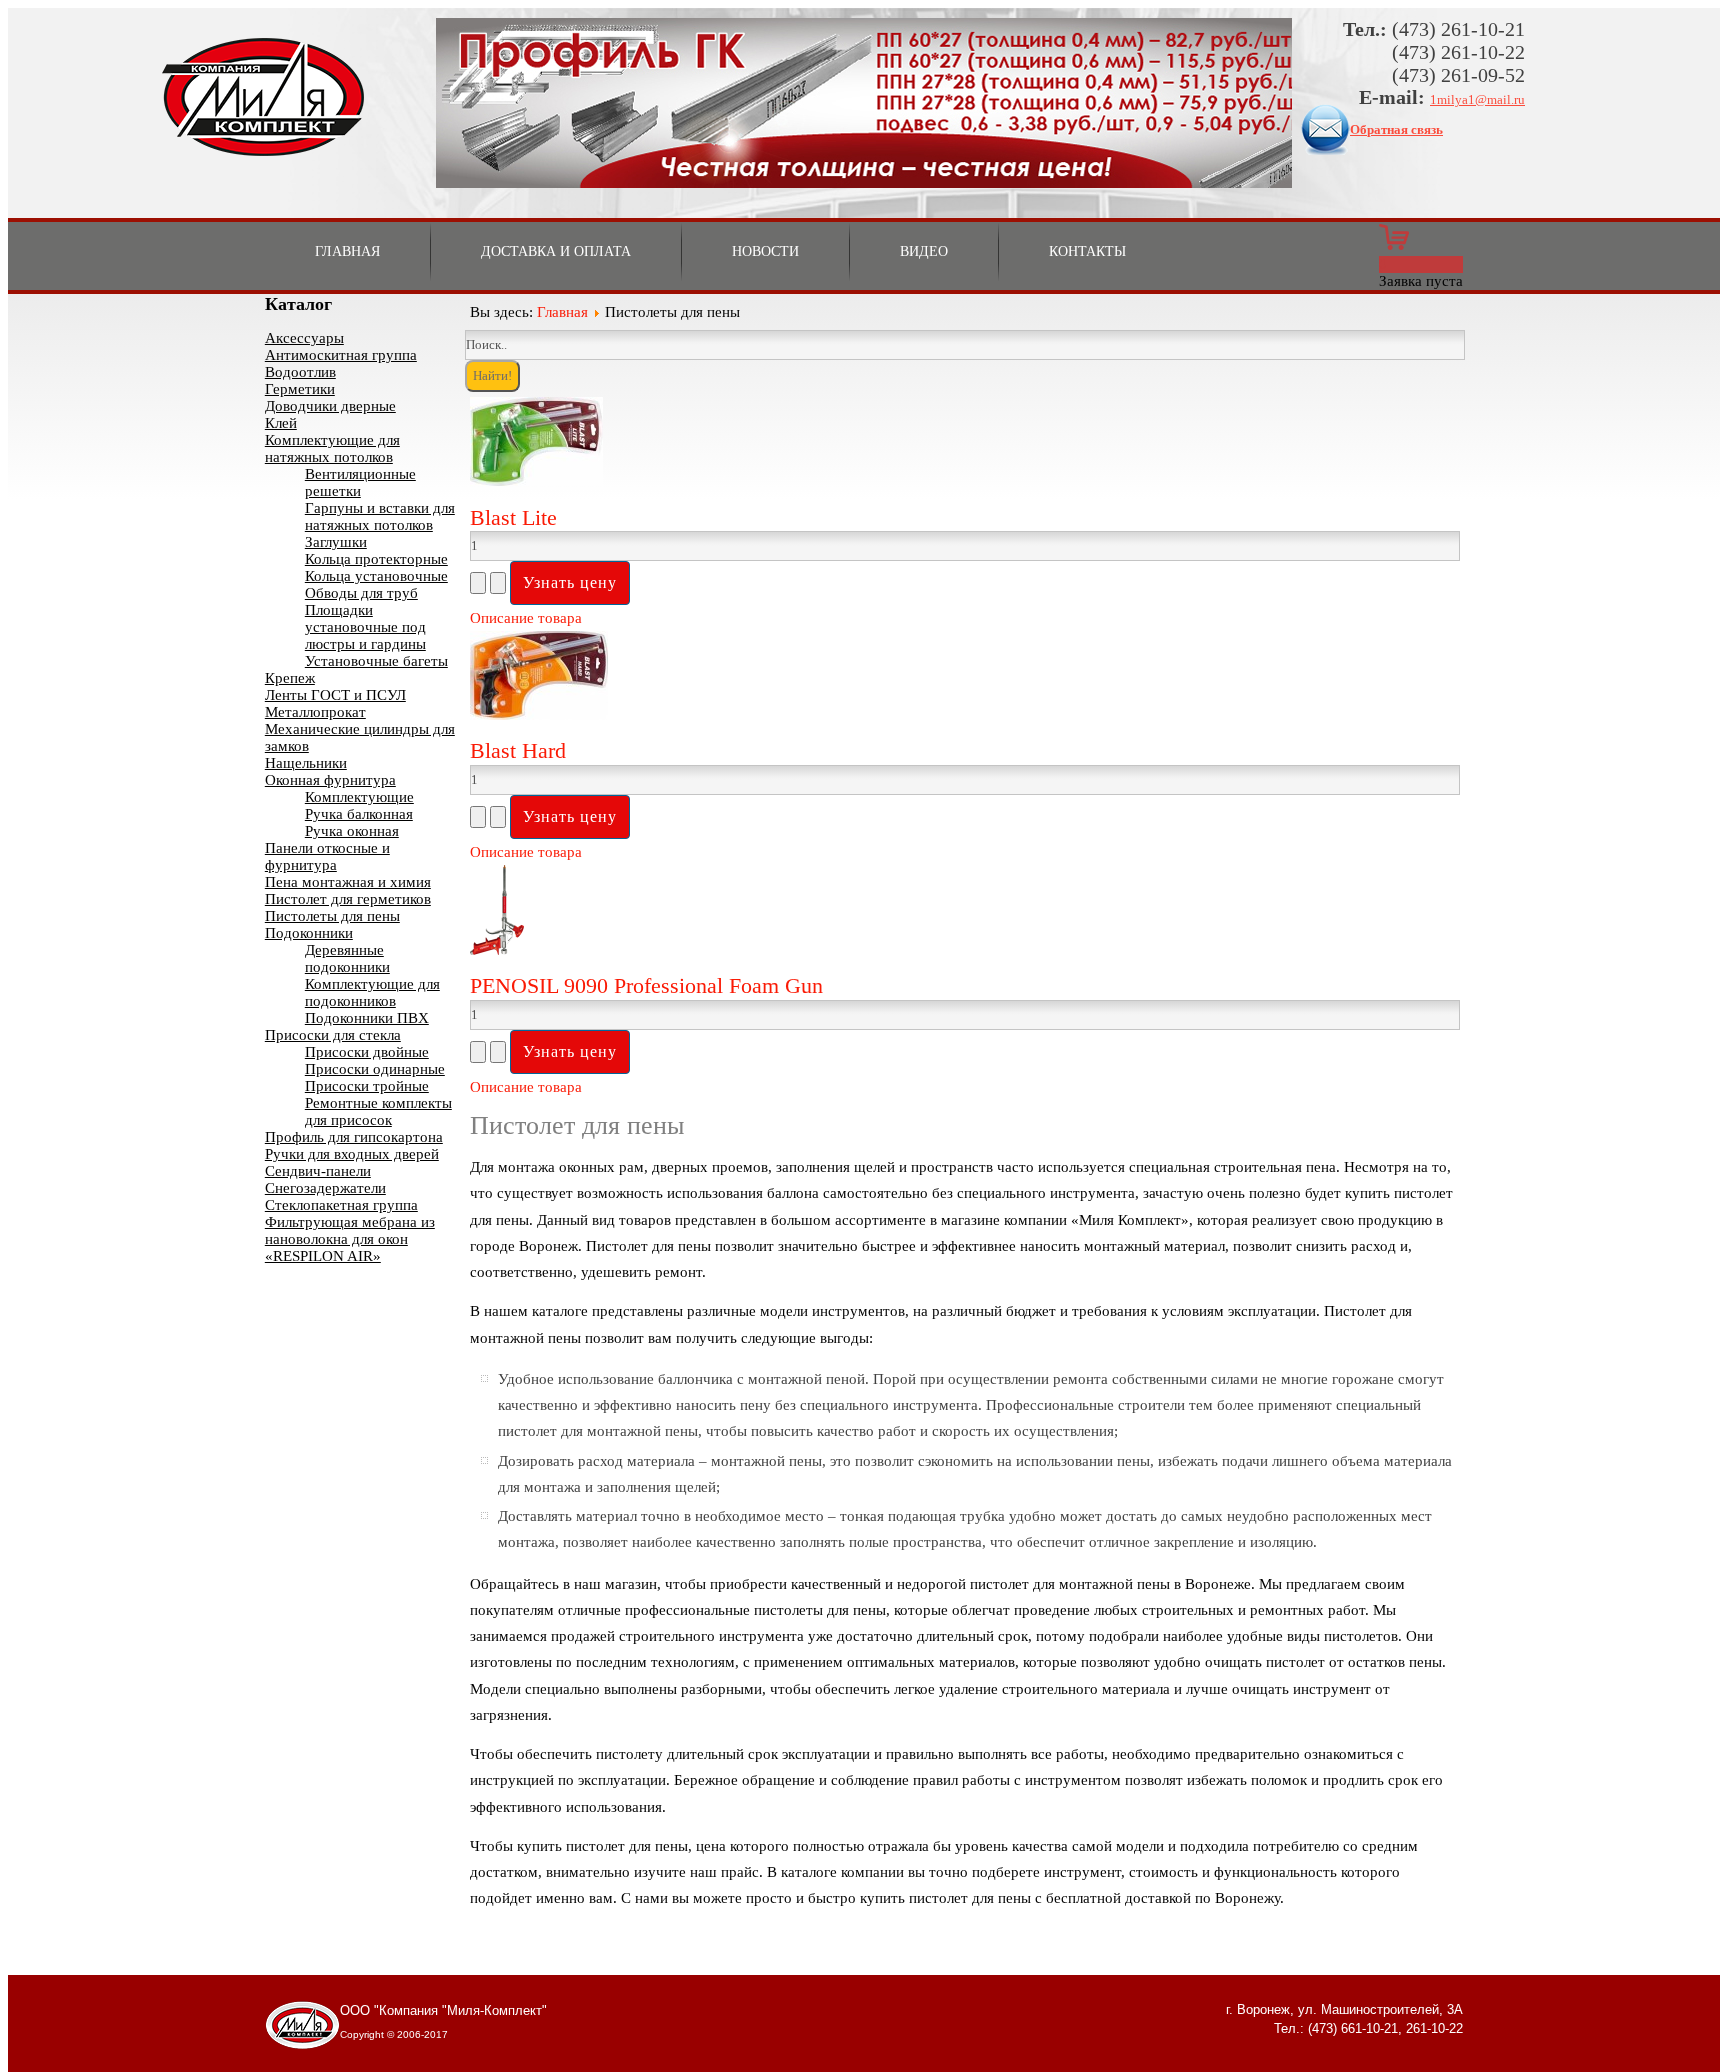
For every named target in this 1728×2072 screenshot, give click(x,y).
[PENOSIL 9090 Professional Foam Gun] (497, 950)
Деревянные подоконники (347, 958)
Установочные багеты (376, 661)
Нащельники (306, 763)
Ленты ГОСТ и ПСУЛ (335, 695)
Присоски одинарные (375, 1069)
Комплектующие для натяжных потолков (332, 448)
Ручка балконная (359, 814)
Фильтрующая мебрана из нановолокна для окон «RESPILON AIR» (350, 1239)
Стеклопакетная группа (341, 1205)
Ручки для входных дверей (352, 1154)
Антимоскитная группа (341, 355)
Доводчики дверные (330, 406)
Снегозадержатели (325, 1188)
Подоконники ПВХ (367, 1018)
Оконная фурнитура (330, 780)
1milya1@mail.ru (1477, 99)
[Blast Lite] (536, 481)
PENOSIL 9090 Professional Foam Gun (646, 985)
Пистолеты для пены (332, 916)
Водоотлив (300, 372)
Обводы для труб (361, 593)
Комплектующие (359, 797)
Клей (281, 423)
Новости (765, 251)
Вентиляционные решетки (360, 482)
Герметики (300, 389)
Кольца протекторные (376, 559)
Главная (347, 251)
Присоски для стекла (333, 1035)
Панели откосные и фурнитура (327, 856)
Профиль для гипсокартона (354, 1137)
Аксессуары (304, 338)
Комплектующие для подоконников (372, 992)
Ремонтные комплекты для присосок (378, 1111)
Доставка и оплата (556, 251)
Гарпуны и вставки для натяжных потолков (380, 516)
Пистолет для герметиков (348, 899)
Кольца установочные (376, 576)
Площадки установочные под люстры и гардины (365, 627)
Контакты (1087, 251)
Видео (924, 251)
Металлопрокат (315, 712)
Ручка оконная (352, 831)
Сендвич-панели (318, 1171)
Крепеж (290, 678)
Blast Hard (518, 750)
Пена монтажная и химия (348, 882)
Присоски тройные (367, 1086)
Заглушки (336, 542)
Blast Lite (513, 517)
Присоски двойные (367, 1052)
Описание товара (526, 618)
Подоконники (309, 933)
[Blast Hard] (539, 715)
